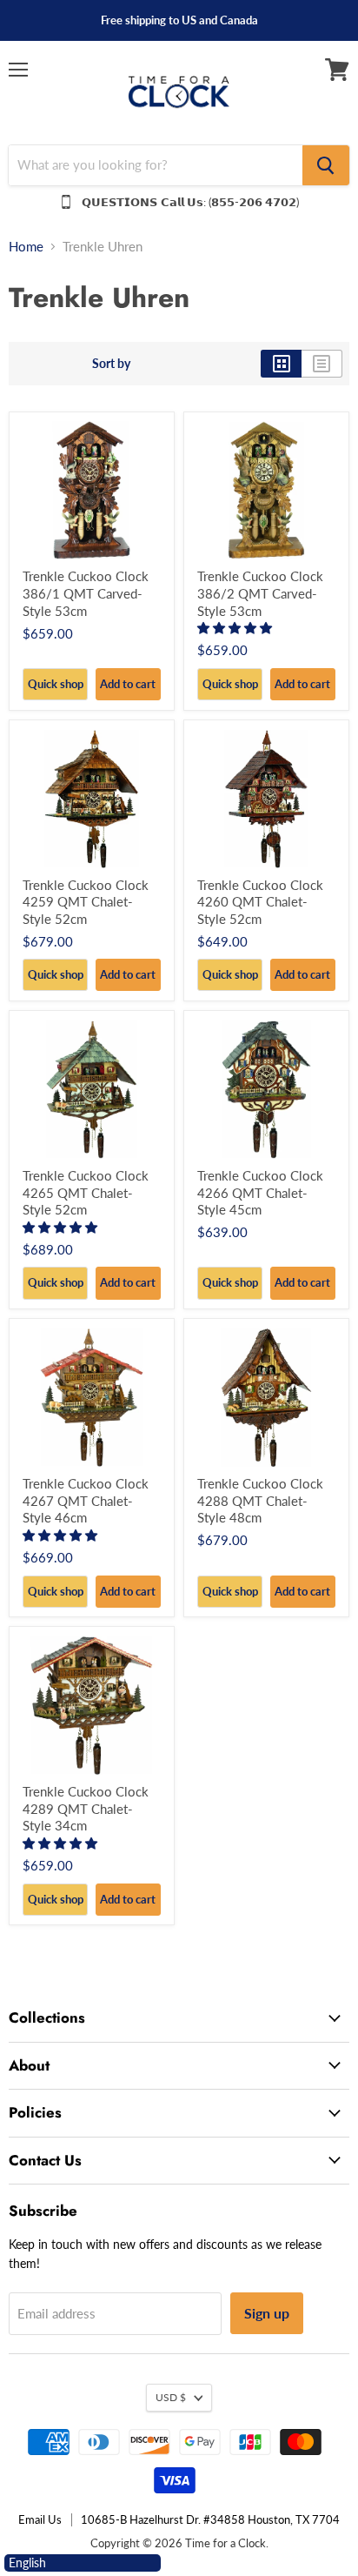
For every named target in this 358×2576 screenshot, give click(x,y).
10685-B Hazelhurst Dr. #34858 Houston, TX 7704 (210, 2519)
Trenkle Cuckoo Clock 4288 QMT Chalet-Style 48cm (260, 1500)
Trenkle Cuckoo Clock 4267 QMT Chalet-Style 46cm (86, 1500)
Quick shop (56, 684)
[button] (236, 628)
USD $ (171, 2397)
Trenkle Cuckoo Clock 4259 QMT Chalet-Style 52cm (86, 902)
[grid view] (281, 364)
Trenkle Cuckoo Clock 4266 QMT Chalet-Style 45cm (260, 1192)
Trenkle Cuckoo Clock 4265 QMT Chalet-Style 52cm (86, 1192)
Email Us (40, 2519)
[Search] (326, 165)
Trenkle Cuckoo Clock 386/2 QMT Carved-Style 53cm (260, 593)
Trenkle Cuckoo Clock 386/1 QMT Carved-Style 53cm (86, 593)
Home (26, 247)
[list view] (322, 364)
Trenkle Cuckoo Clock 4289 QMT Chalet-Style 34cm (86, 1808)
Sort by (111, 364)
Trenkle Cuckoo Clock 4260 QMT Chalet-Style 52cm (260, 902)
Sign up (267, 2313)
